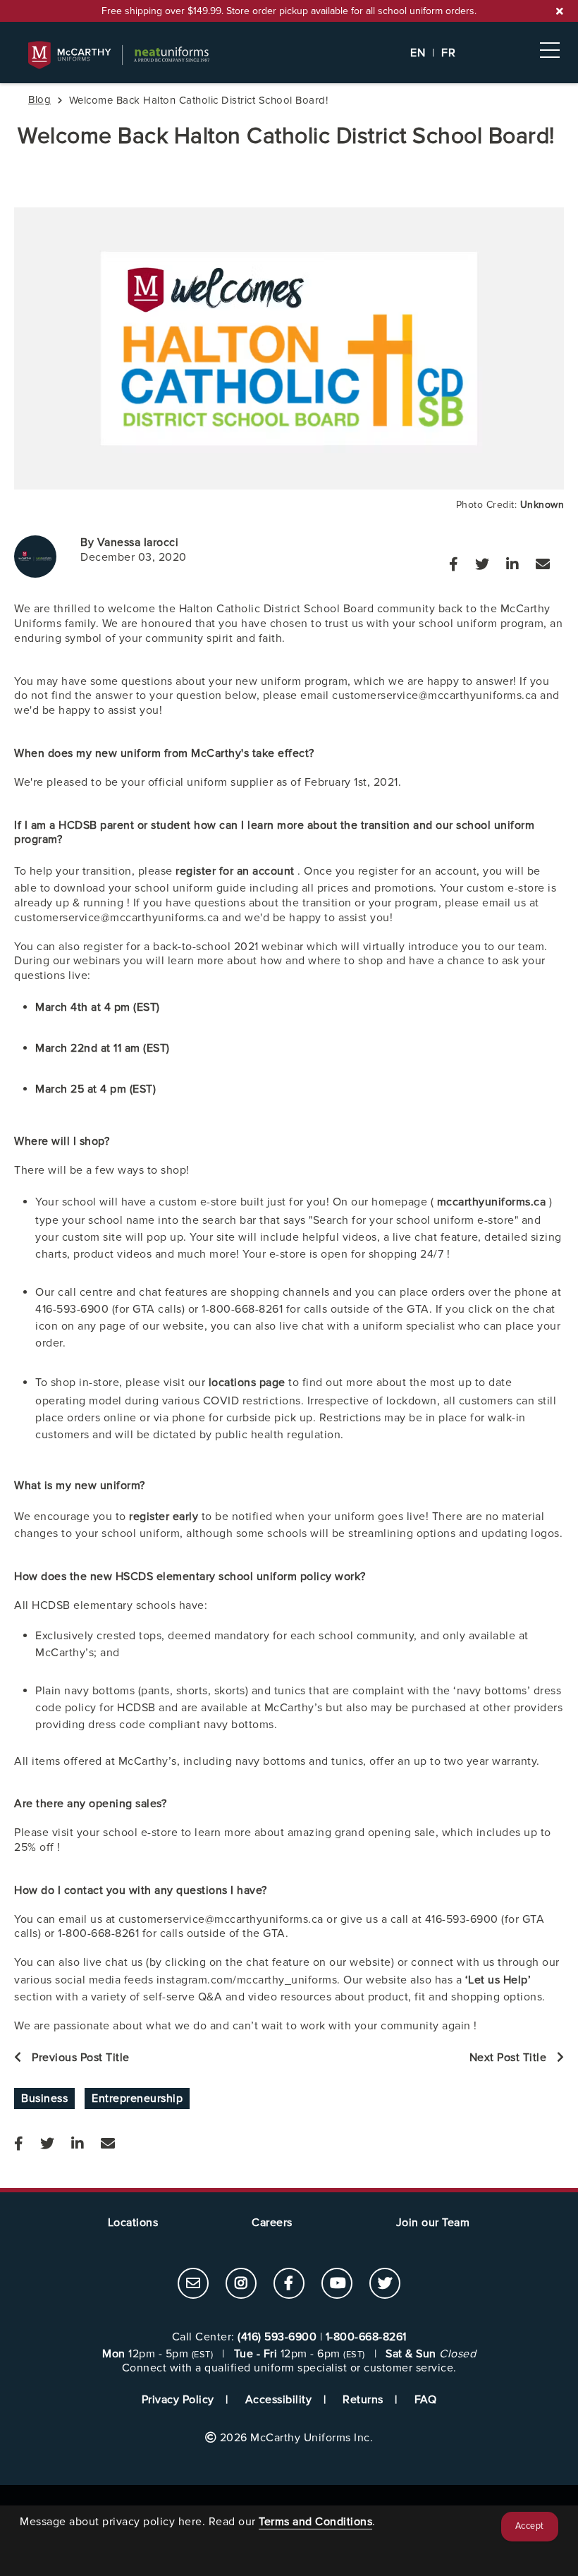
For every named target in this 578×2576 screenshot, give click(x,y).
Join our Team (433, 2223)
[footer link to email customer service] (193, 2285)
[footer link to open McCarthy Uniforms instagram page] (241, 2285)
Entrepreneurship (137, 2098)
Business (44, 2098)
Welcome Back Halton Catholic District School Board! (289, 136)
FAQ (426, 2400)
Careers (272, 2223)
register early (165, 1517)
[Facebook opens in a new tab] (454, 565)
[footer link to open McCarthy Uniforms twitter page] (385, 2285)
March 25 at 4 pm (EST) (96, 1089)
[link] (193, 2283)
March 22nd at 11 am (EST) (103, 1048)
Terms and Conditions (315, 2522)
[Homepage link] (289, 55)
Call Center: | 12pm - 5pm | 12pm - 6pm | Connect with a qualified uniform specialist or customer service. (289, 2353)
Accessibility (279, 2400)
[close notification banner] (560, 11)
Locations (133, 2223)
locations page (249, 1383)
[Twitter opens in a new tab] (482, 565)
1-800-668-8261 (366, 2337)
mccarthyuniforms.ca (493, 1202)
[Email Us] (543, 565)
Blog (39, 99)
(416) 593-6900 (277, 2337)
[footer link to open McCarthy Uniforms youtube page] (337, 2285)
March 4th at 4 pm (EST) (98, 1007)
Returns (363, 2400)
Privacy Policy (178, 2400)
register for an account (236, 871)
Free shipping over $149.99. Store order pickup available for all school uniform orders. (289, 11)
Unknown (542, 505)
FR (448, 53)
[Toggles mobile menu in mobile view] (550, 50)
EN (418, 53)
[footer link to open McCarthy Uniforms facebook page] (289, 2285)
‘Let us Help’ (498, 1980)
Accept (530, 2526)
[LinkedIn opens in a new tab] (512, 565)
